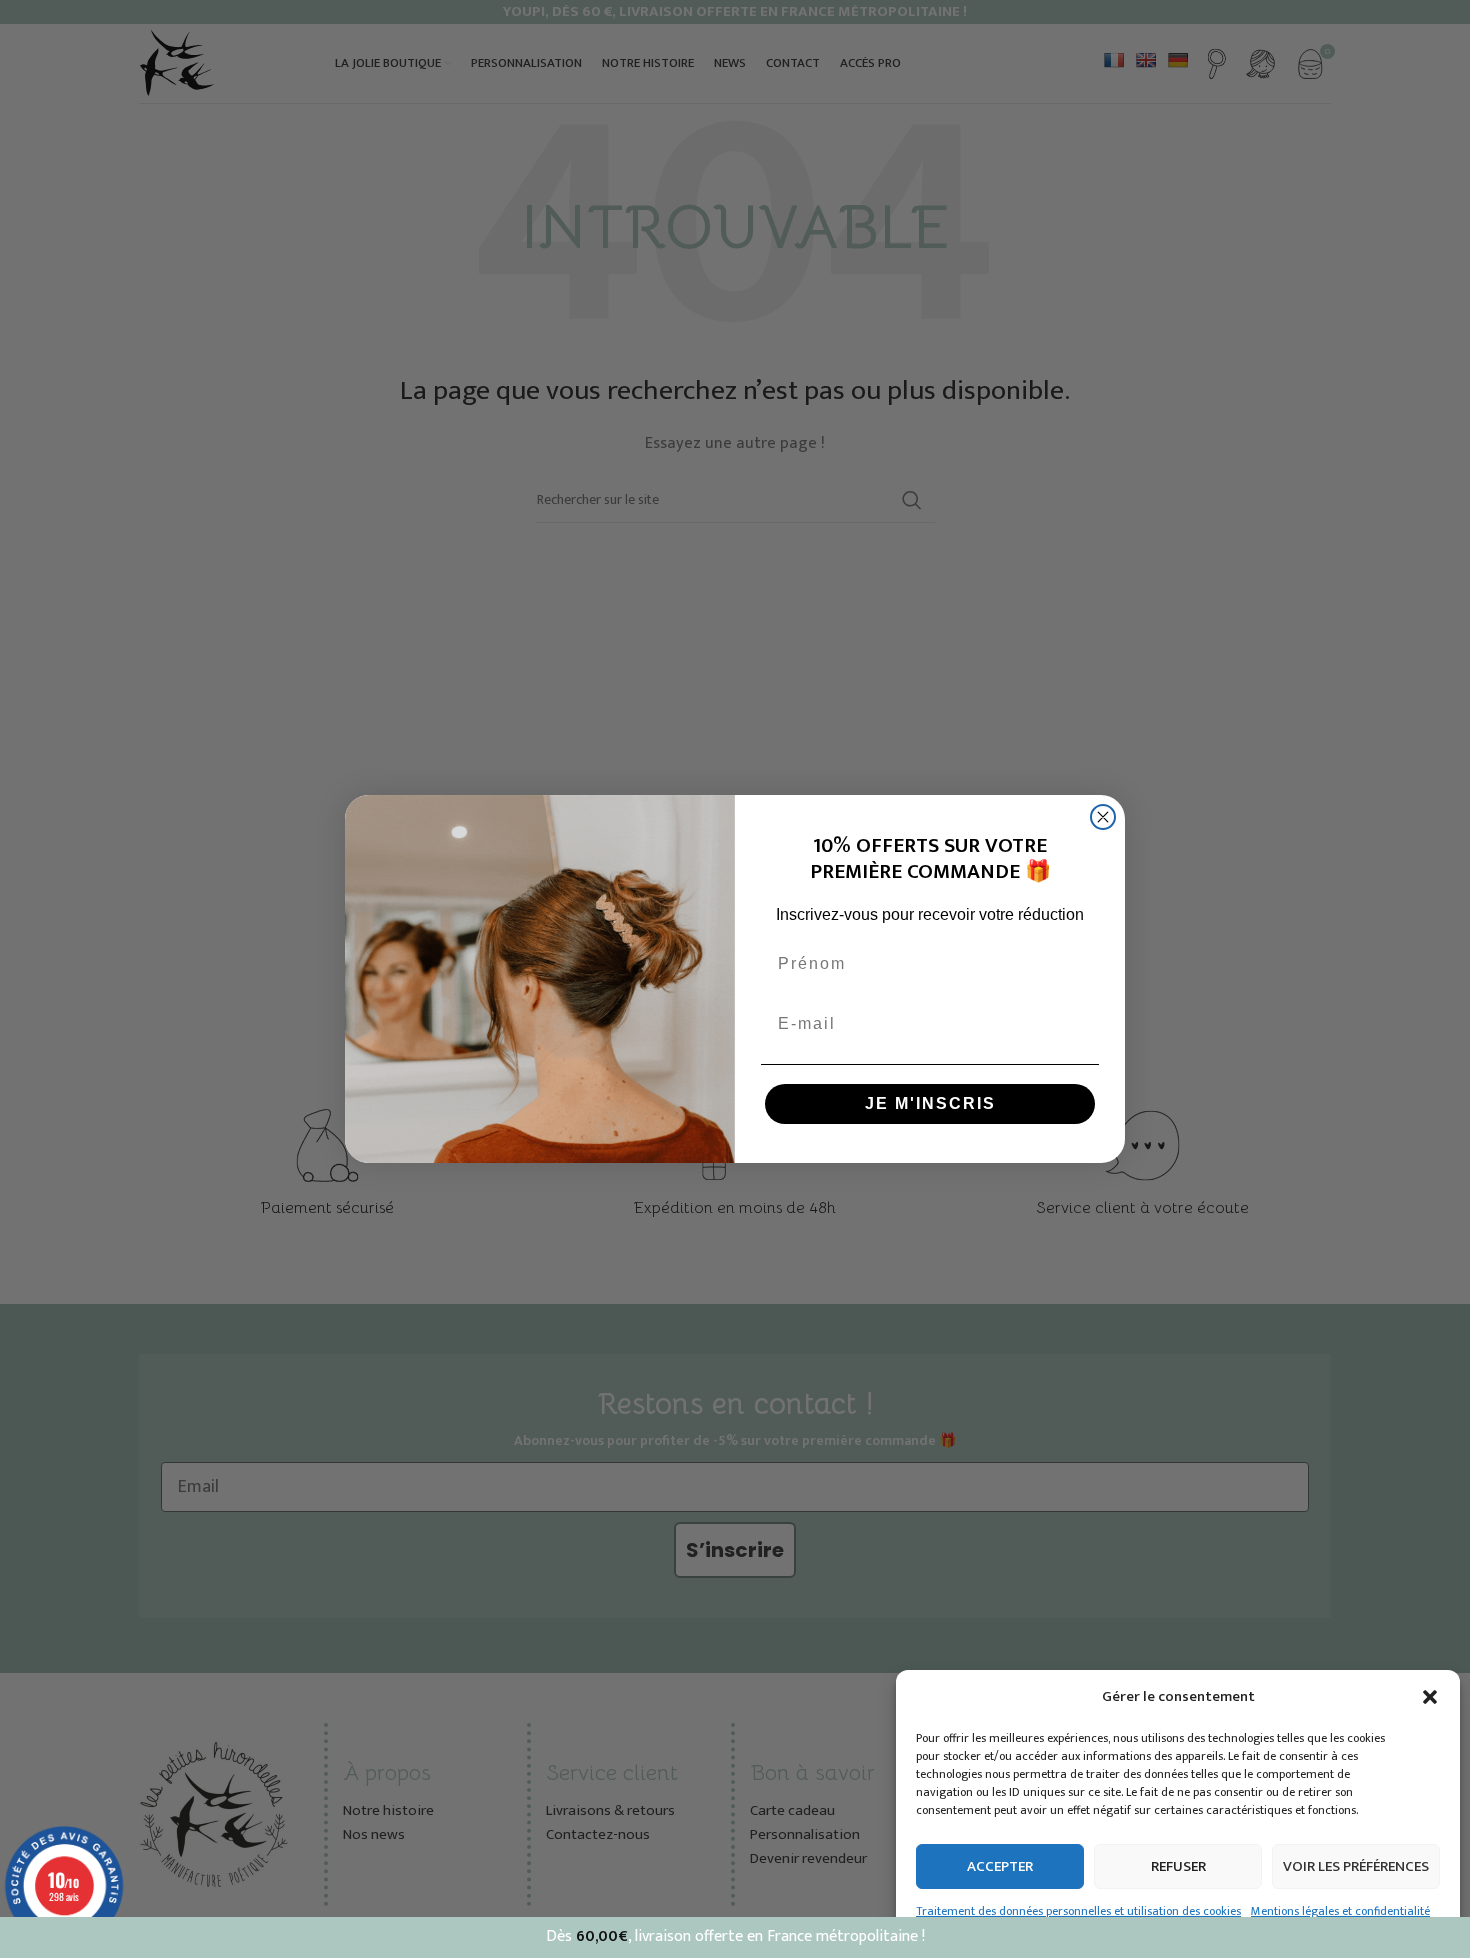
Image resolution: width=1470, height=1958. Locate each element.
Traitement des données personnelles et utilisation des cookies (1078, 1911)
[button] (1430, 1697)
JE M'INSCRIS (930, 1103)
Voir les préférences (1356, 1866)
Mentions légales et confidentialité (1340, 1911)
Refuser (1178, 1866)
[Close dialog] (1103, 817)
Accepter (1000, 1866)
